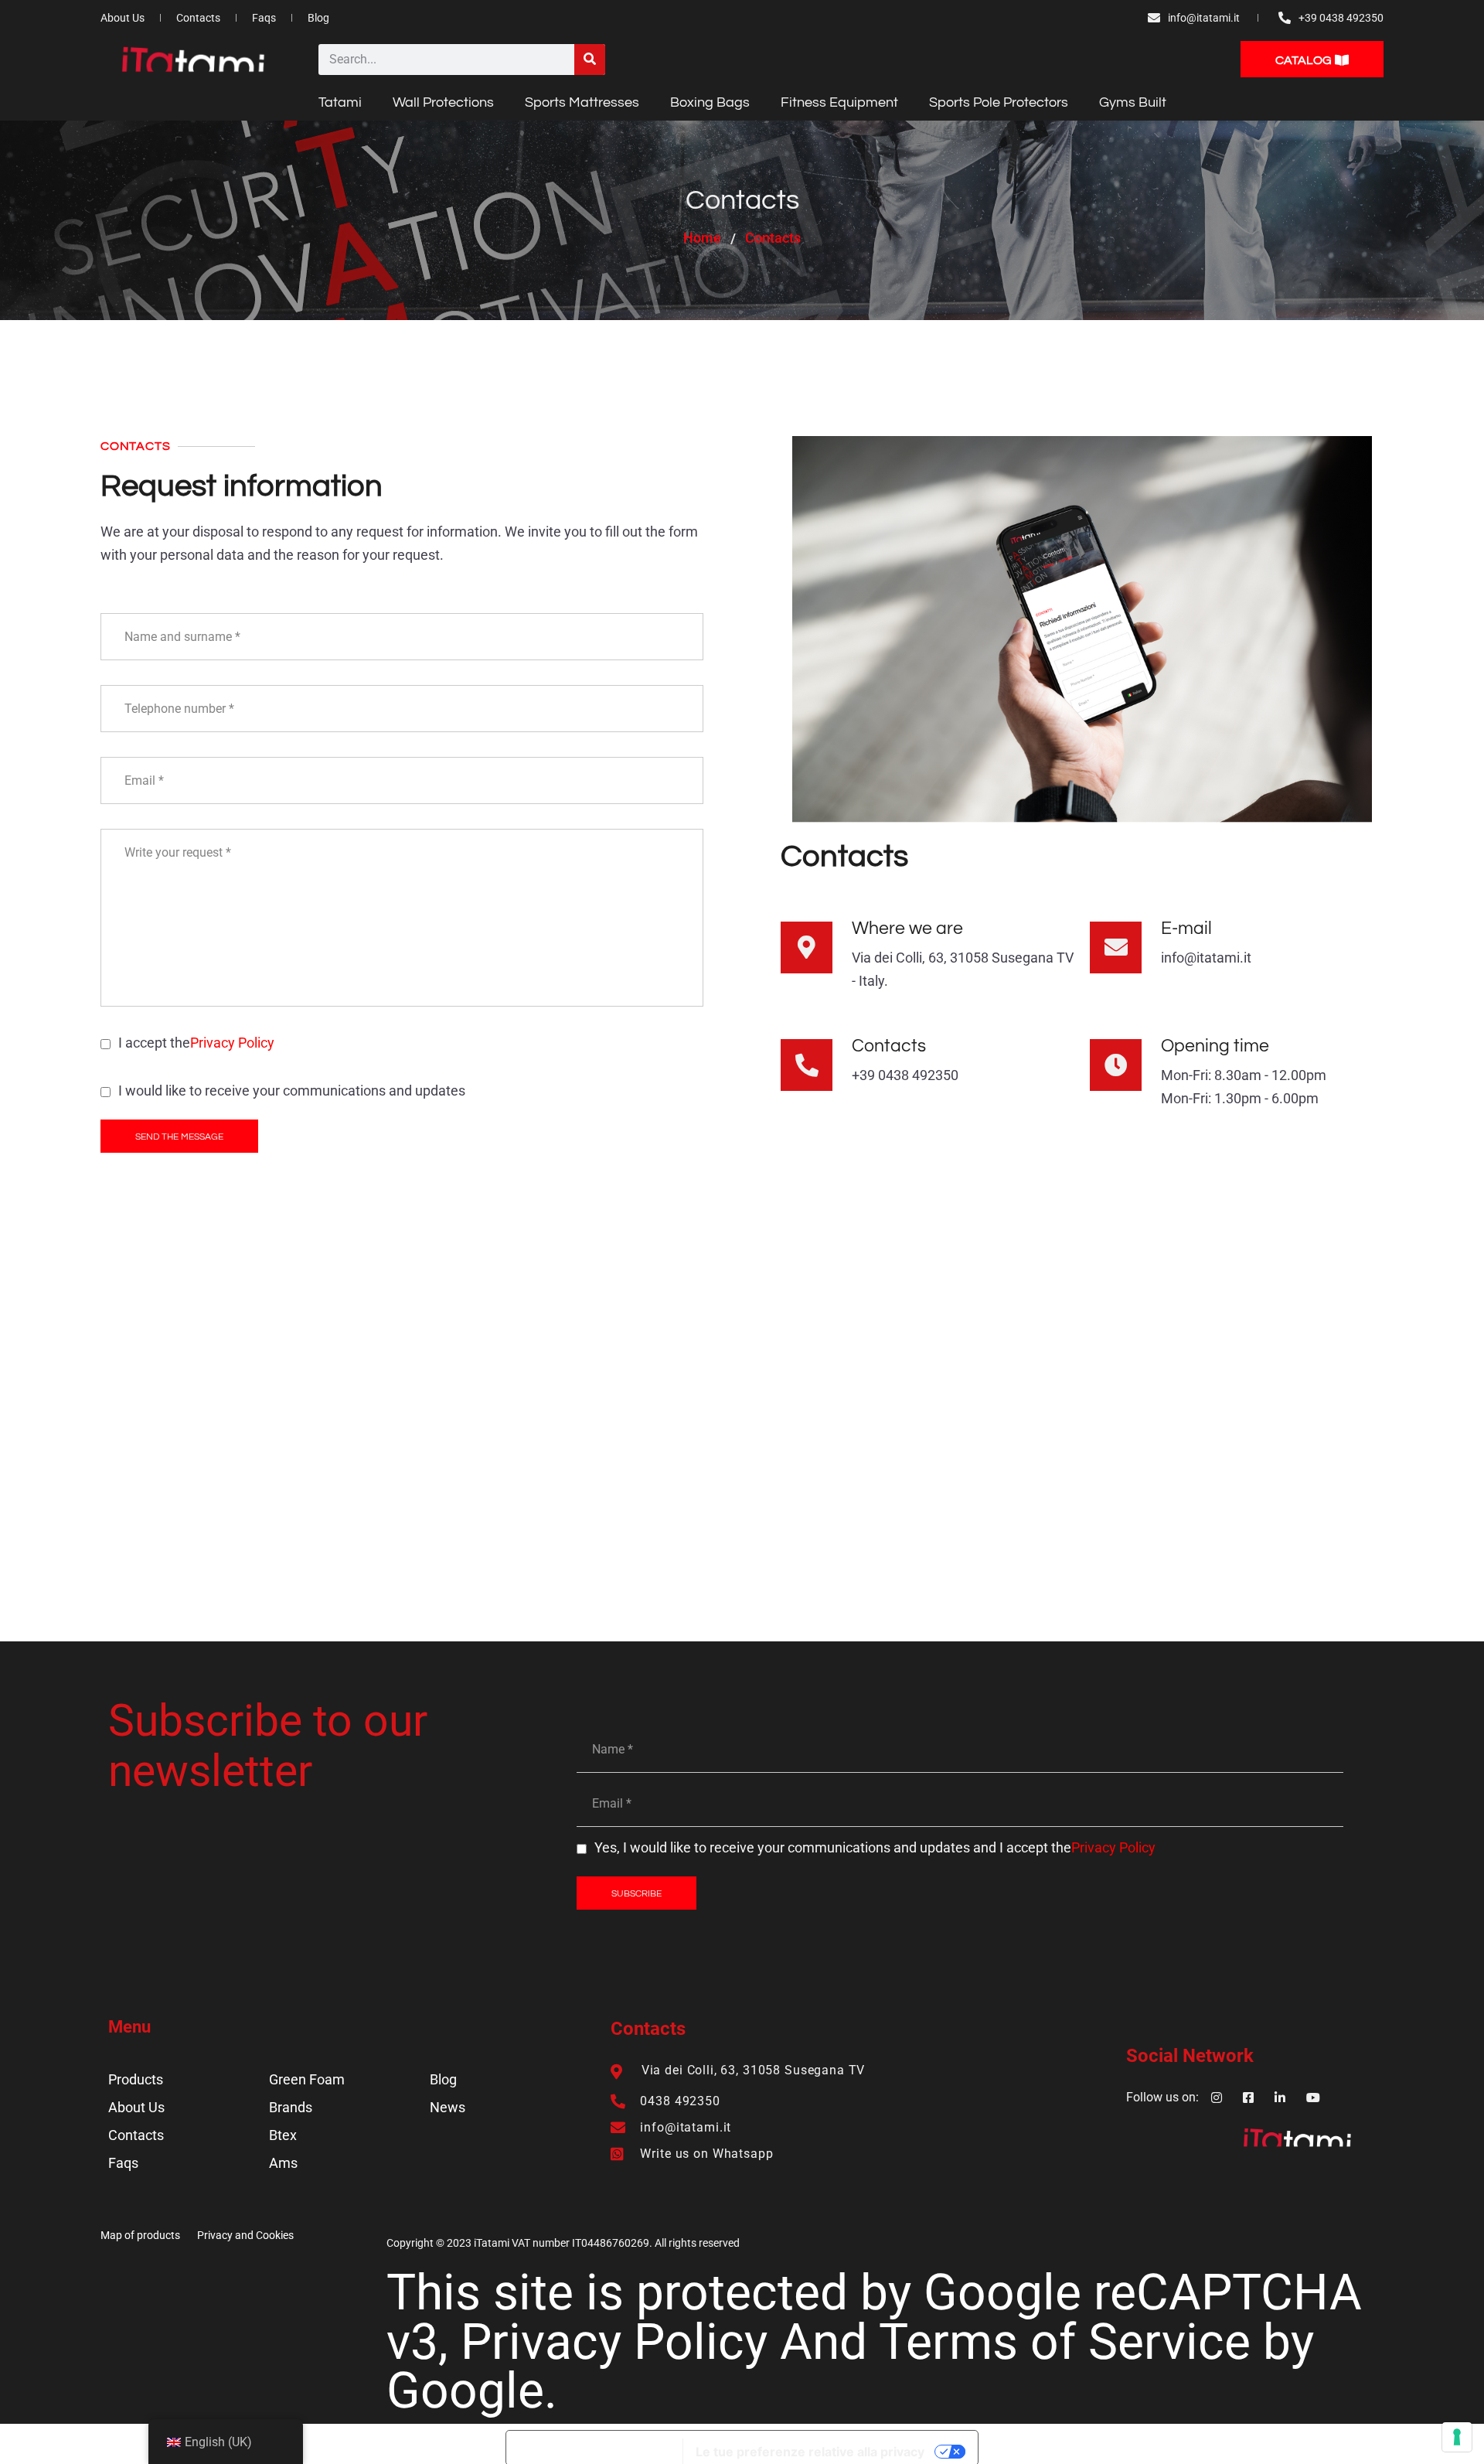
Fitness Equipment (839, 102)
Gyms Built (1133, 102)
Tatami (340, 102)
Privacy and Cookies (245, 2235)
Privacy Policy (232, 1043)
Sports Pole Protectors (999, 102)
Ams (283, 2163)
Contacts (136, 2135)
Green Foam (307, 2079)
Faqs (123, 2163)
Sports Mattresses (582, 102)
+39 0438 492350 (905, 1075)
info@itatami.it (1206, 958)
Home (702, 238)
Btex (283, 2135)
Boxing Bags (710, 102)
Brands (291, 2107)
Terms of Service (1065, 2342)
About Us (136, 2107)
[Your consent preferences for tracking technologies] (1457, 2437)
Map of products (140, 2235)
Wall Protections (443, 102)
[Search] (590, 60)
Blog (443, 2079)
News (448, 2107)
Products (136, 2079)
